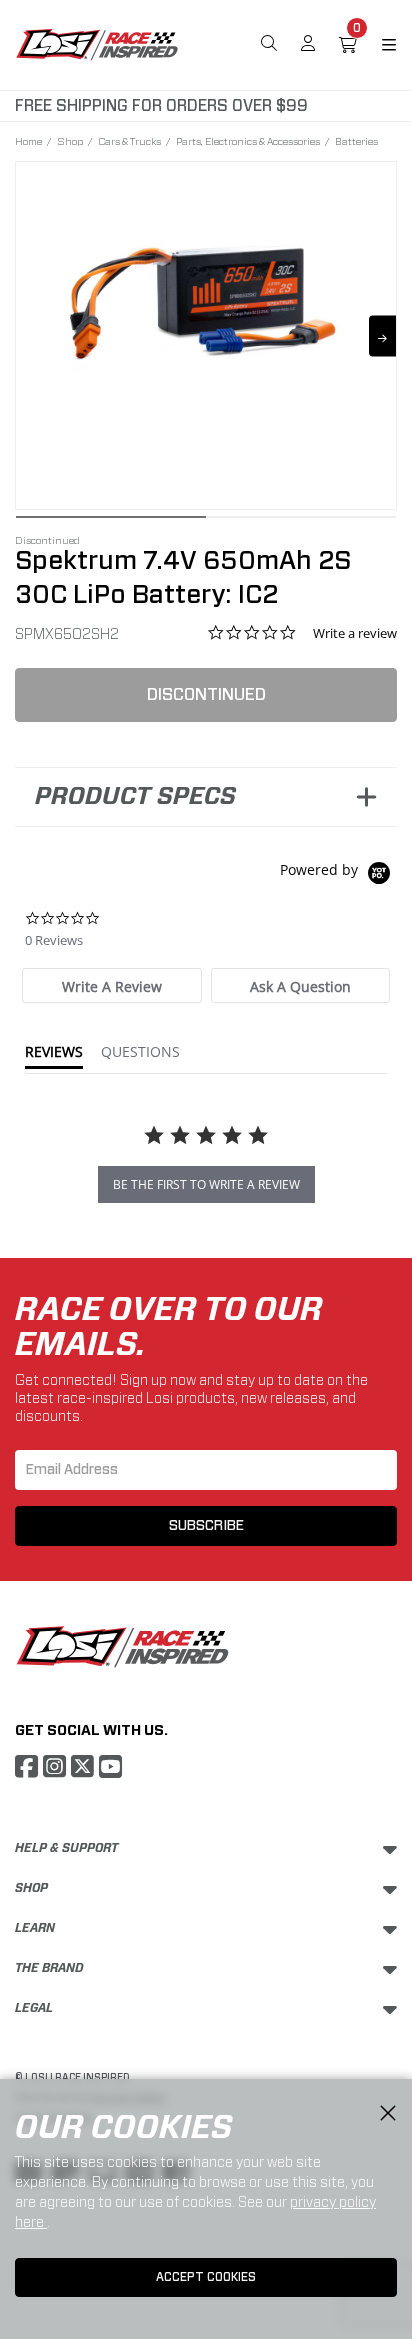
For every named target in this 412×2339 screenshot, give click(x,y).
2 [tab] (301, 522)
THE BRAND (49, 1968)
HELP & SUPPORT (66, 1848)
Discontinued (206, 694)
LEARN (35, 1928)
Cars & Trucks (129, 141)
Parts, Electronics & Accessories (248, 141)
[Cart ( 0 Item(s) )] (348, 45)
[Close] (388, 2114)
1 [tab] (111, 522)
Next (382, 335)
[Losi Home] (97, 43)
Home (28, 141)
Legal (34, 2008)
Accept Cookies (206, 2277)
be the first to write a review (206, 1184)
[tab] (112, 985)
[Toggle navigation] (377, 45)
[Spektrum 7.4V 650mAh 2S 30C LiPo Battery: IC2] (206, 322)
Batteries (356, 141)
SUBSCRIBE (206, 1526)
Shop (70, 141)
